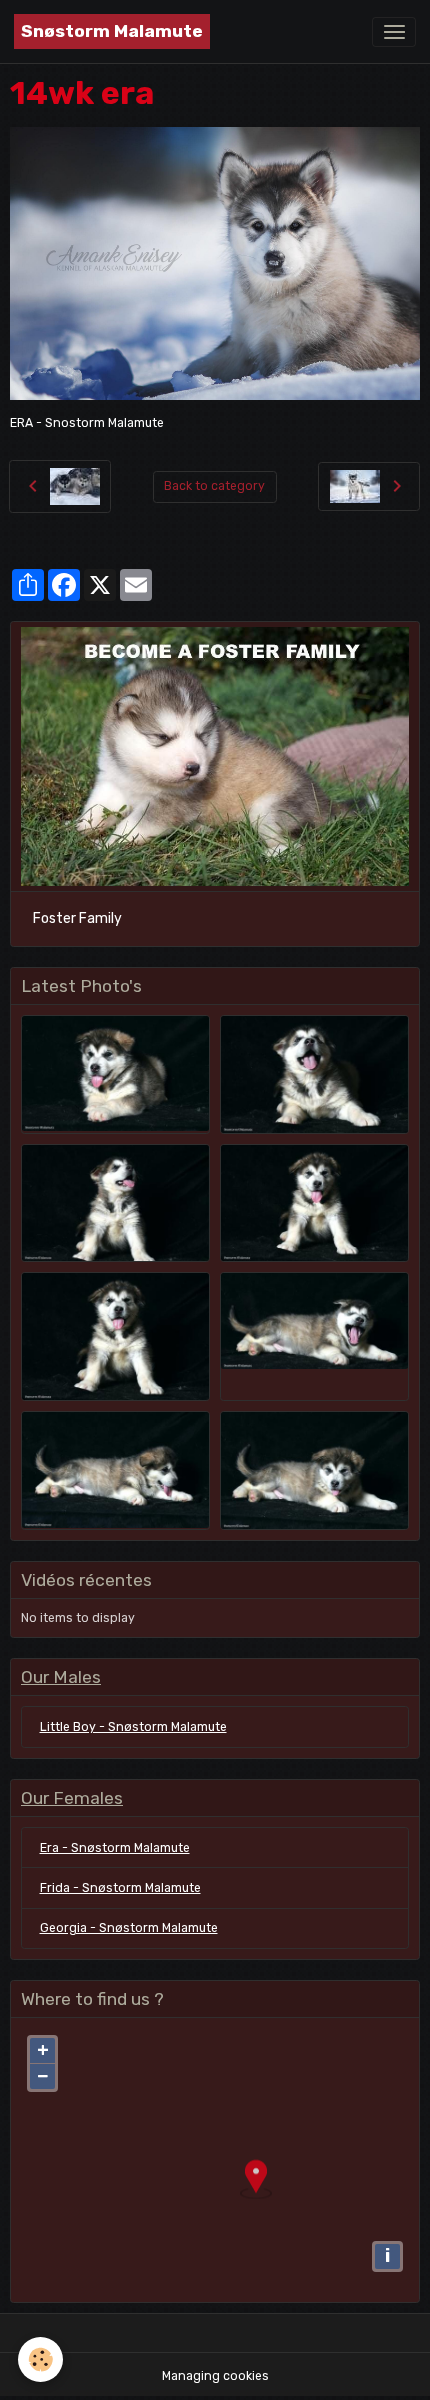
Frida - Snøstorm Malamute (120, 1888)
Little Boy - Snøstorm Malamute (133, 1727)
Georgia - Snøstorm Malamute (129, 1928)
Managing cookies (215, 2376)
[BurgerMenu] (394, 32)
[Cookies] (40, 2359)
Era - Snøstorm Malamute (115, 1848)
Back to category (214, 486)
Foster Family (77, 918)
